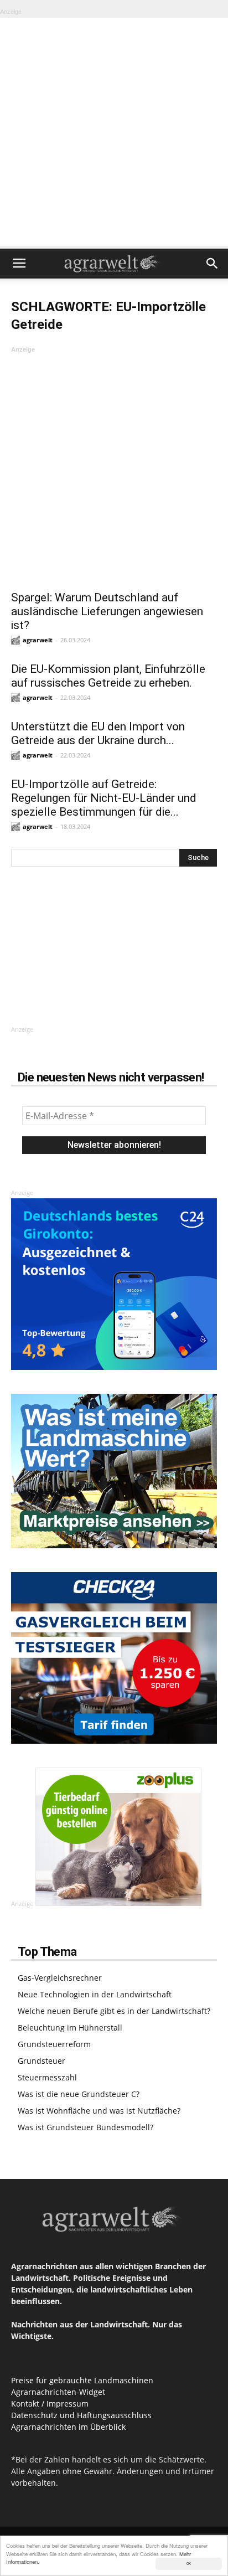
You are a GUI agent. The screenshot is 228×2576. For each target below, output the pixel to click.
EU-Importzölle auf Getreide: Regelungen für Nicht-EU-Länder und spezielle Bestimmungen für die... (104, 798)
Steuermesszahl (47, 2077)
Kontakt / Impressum (50, 2404)
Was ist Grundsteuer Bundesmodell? (85, 2127)
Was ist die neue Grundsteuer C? (79, 2094)
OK (189, 2564)
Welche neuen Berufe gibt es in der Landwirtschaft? (114, 2011)
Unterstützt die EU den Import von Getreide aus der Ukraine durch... (98, 733)
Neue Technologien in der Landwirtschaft (95, 1994)
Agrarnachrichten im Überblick (68, 2427)
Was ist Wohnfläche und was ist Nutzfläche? (99, 2111)
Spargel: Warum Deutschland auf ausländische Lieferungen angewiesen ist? (107, 611)
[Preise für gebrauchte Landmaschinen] (114, 1545)
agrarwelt (38, 640)
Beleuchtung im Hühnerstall (70, 2028)
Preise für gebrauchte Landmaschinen (82, 2380)
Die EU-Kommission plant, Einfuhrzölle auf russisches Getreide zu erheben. (108, 676)
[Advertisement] (114, 132)
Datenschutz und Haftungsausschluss (81, 2415)
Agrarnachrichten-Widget (58, 2392)
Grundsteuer (42, 2061)
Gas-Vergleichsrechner (60, 1978)
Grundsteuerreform (54, 2044)
